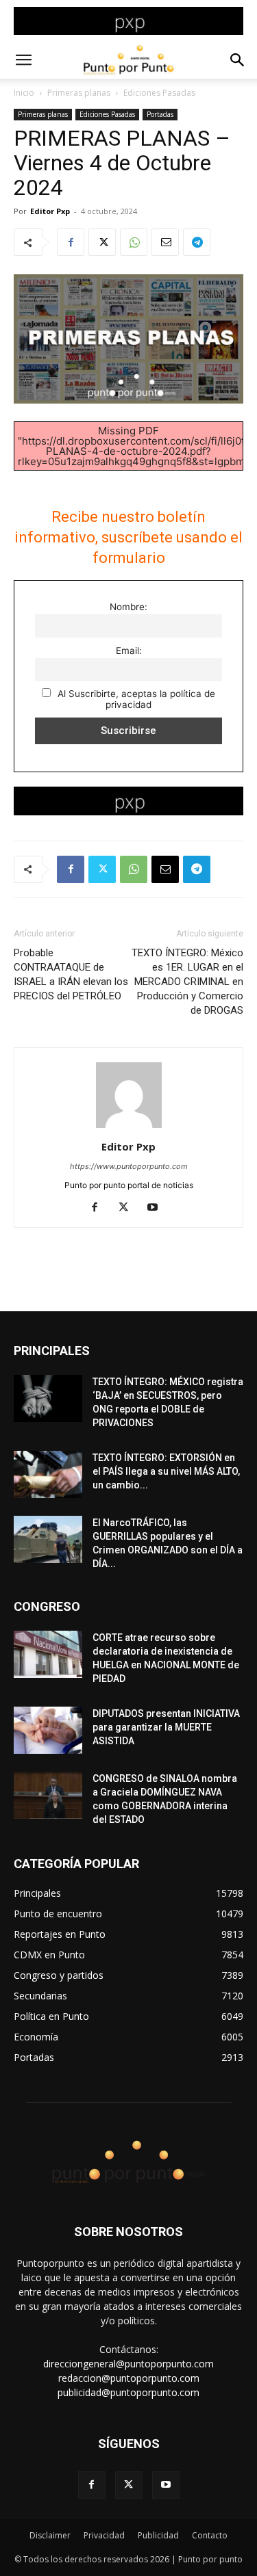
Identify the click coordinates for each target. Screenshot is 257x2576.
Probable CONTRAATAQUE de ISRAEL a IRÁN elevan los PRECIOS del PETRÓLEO (71, 974)
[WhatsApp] (134, 242)
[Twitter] (102, 242)
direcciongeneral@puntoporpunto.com (128, 2364)
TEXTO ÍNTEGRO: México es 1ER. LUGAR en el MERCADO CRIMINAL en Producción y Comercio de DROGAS (187, 982)
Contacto (210, 2535)
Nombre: (128, 607)
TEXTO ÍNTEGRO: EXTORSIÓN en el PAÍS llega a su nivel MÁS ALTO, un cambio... (166, 1471)
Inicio (24, 93)
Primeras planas (79, 93)
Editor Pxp (50, 211)
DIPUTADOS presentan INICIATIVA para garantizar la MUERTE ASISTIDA (166, 1727)
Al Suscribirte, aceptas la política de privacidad (135, 699)
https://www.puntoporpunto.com (129, 1166)
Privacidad (104, 2535)
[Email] (165, 242)
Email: (129, 650)
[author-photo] (129, 1128)
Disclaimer (50, 2535)
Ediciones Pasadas (159, 93)
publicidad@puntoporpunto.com (128, 2392)
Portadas (160, 114)
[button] (23, 60)
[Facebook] (71, 242)
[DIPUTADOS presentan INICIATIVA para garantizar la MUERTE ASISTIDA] (48, 1730)
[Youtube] (157, 1208)
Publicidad (158, 2535)
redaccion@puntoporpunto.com (129, 2378)
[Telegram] (197, 242)
